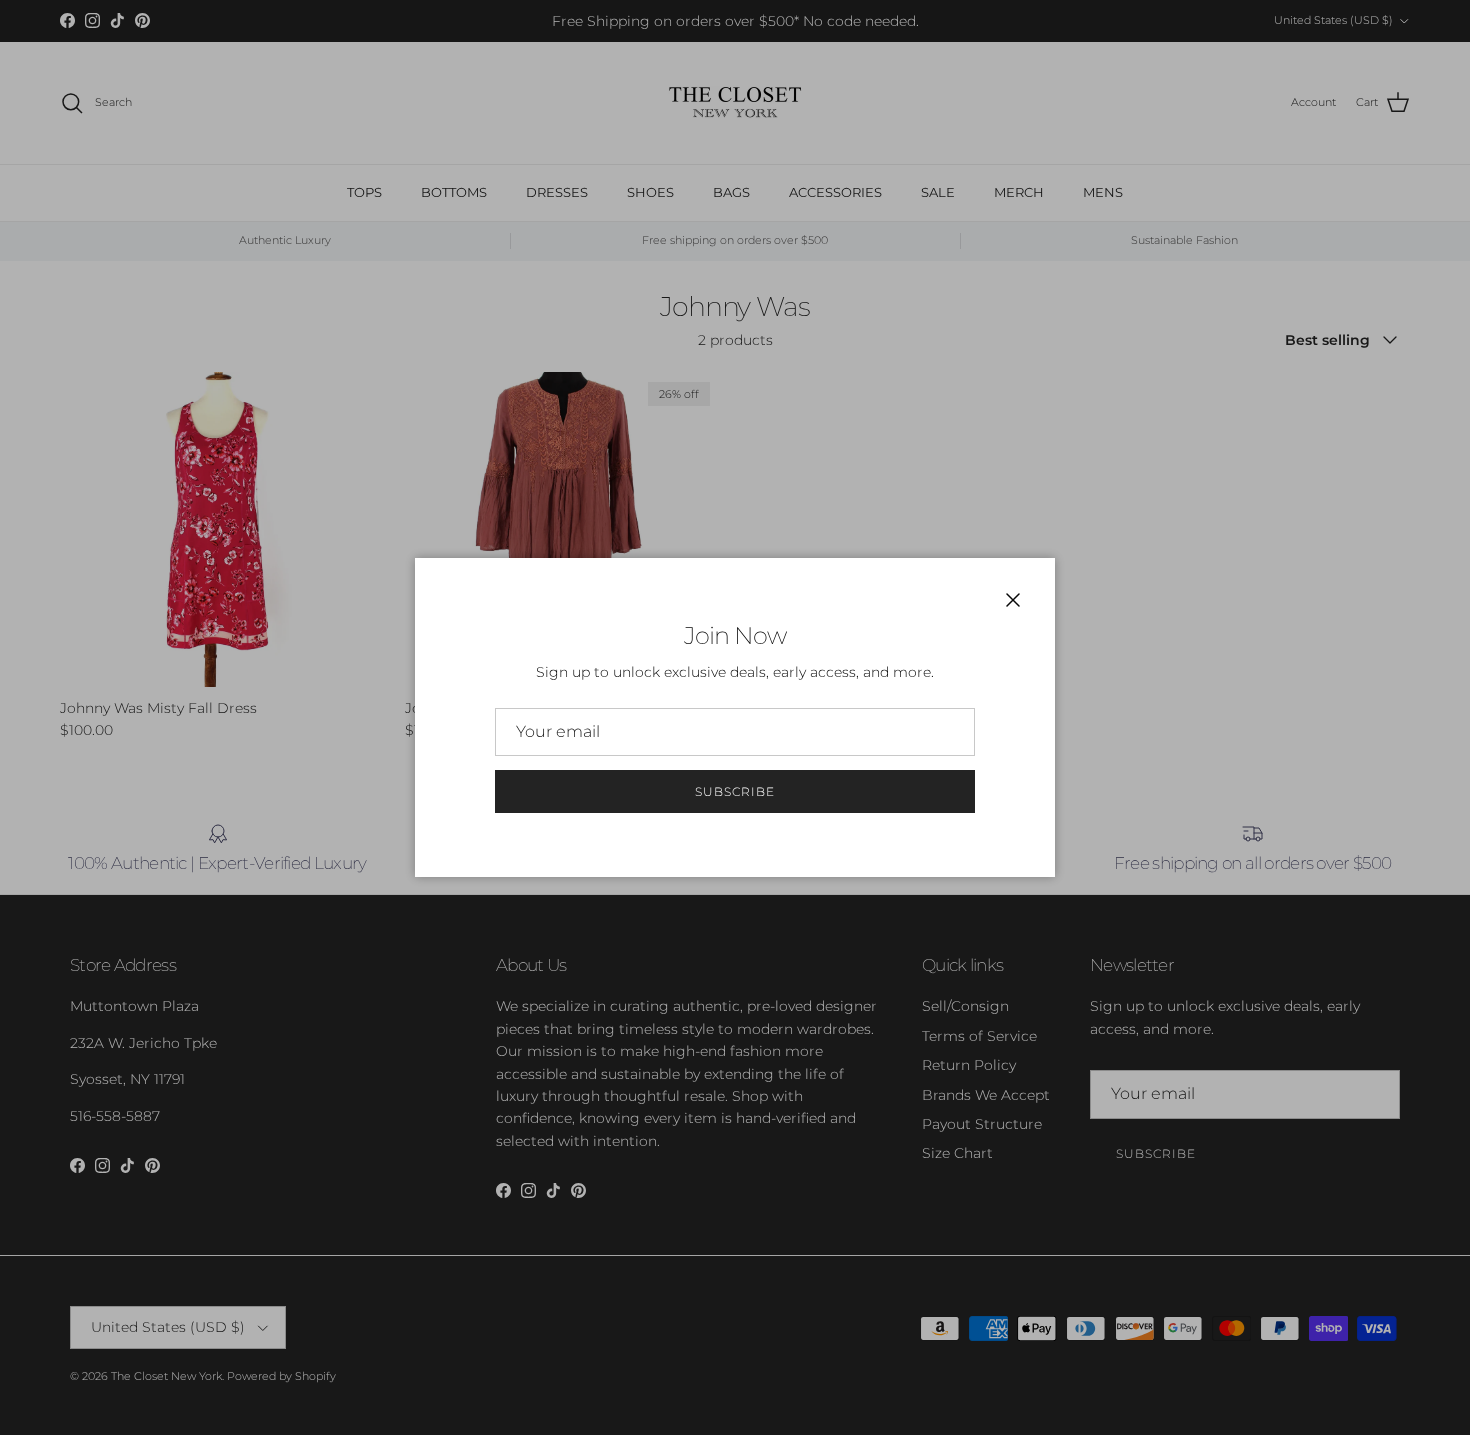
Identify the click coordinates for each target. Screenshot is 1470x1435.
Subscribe (735, 791)
